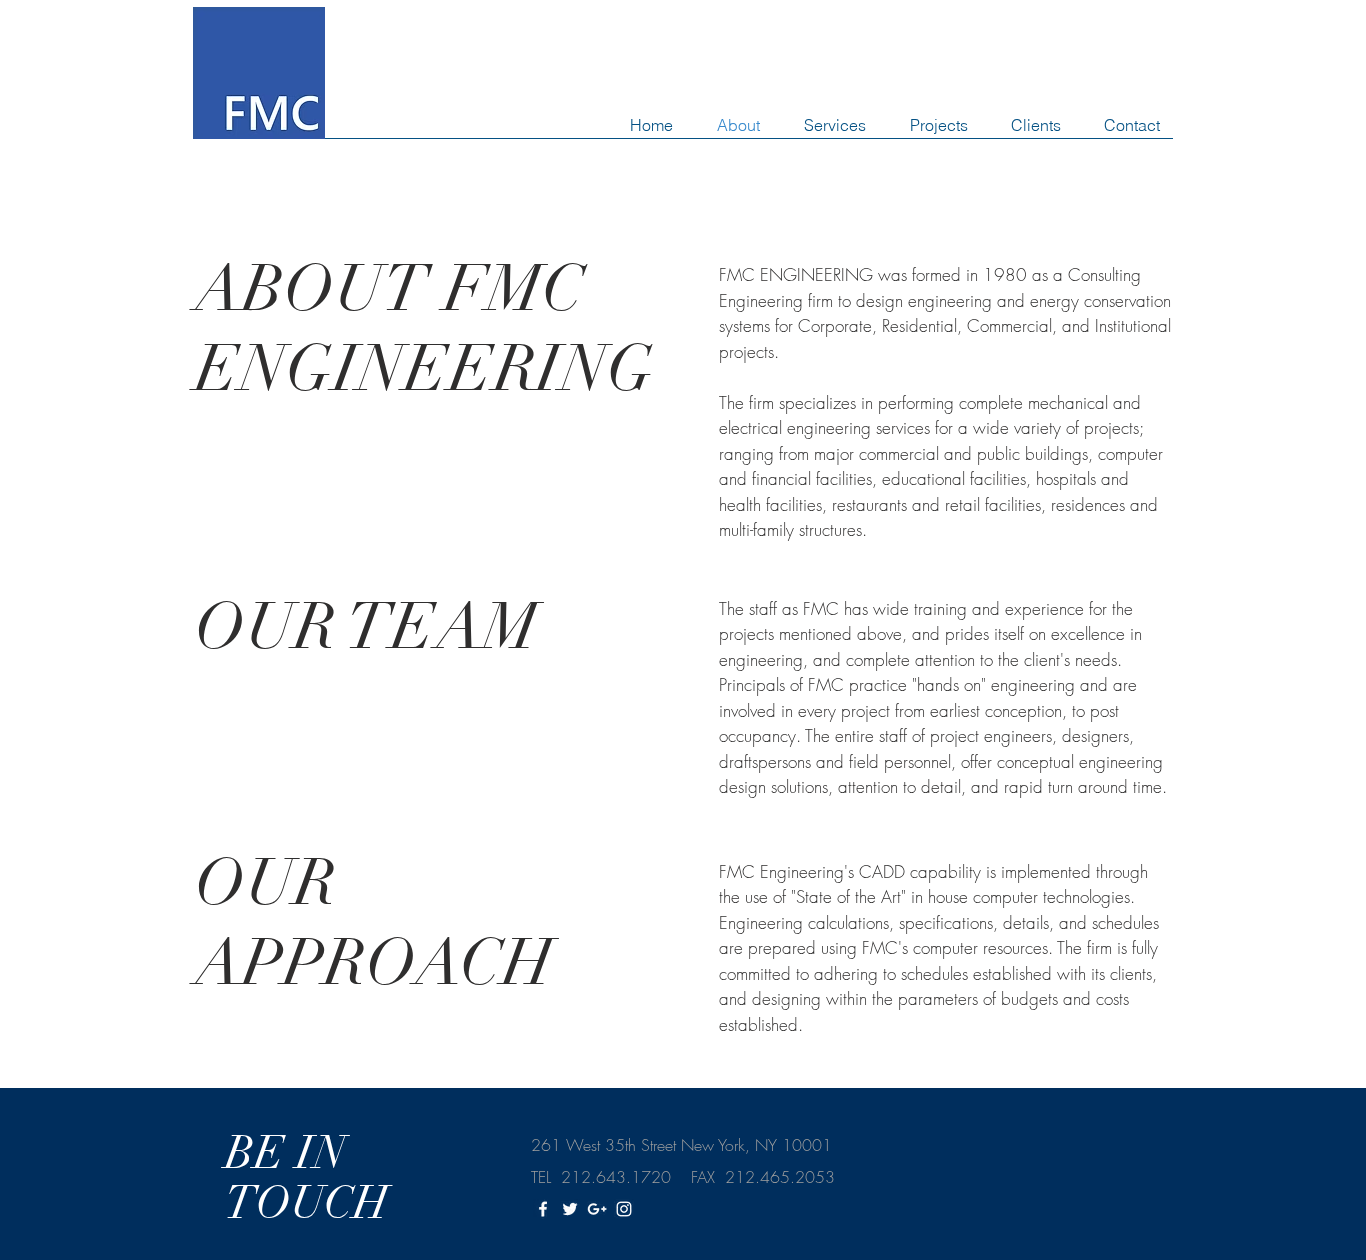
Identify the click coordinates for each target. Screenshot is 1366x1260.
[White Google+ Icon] (597, 1209)
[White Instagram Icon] (624, 1209)
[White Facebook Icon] (543, 1209)
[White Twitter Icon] (570, 1209)
